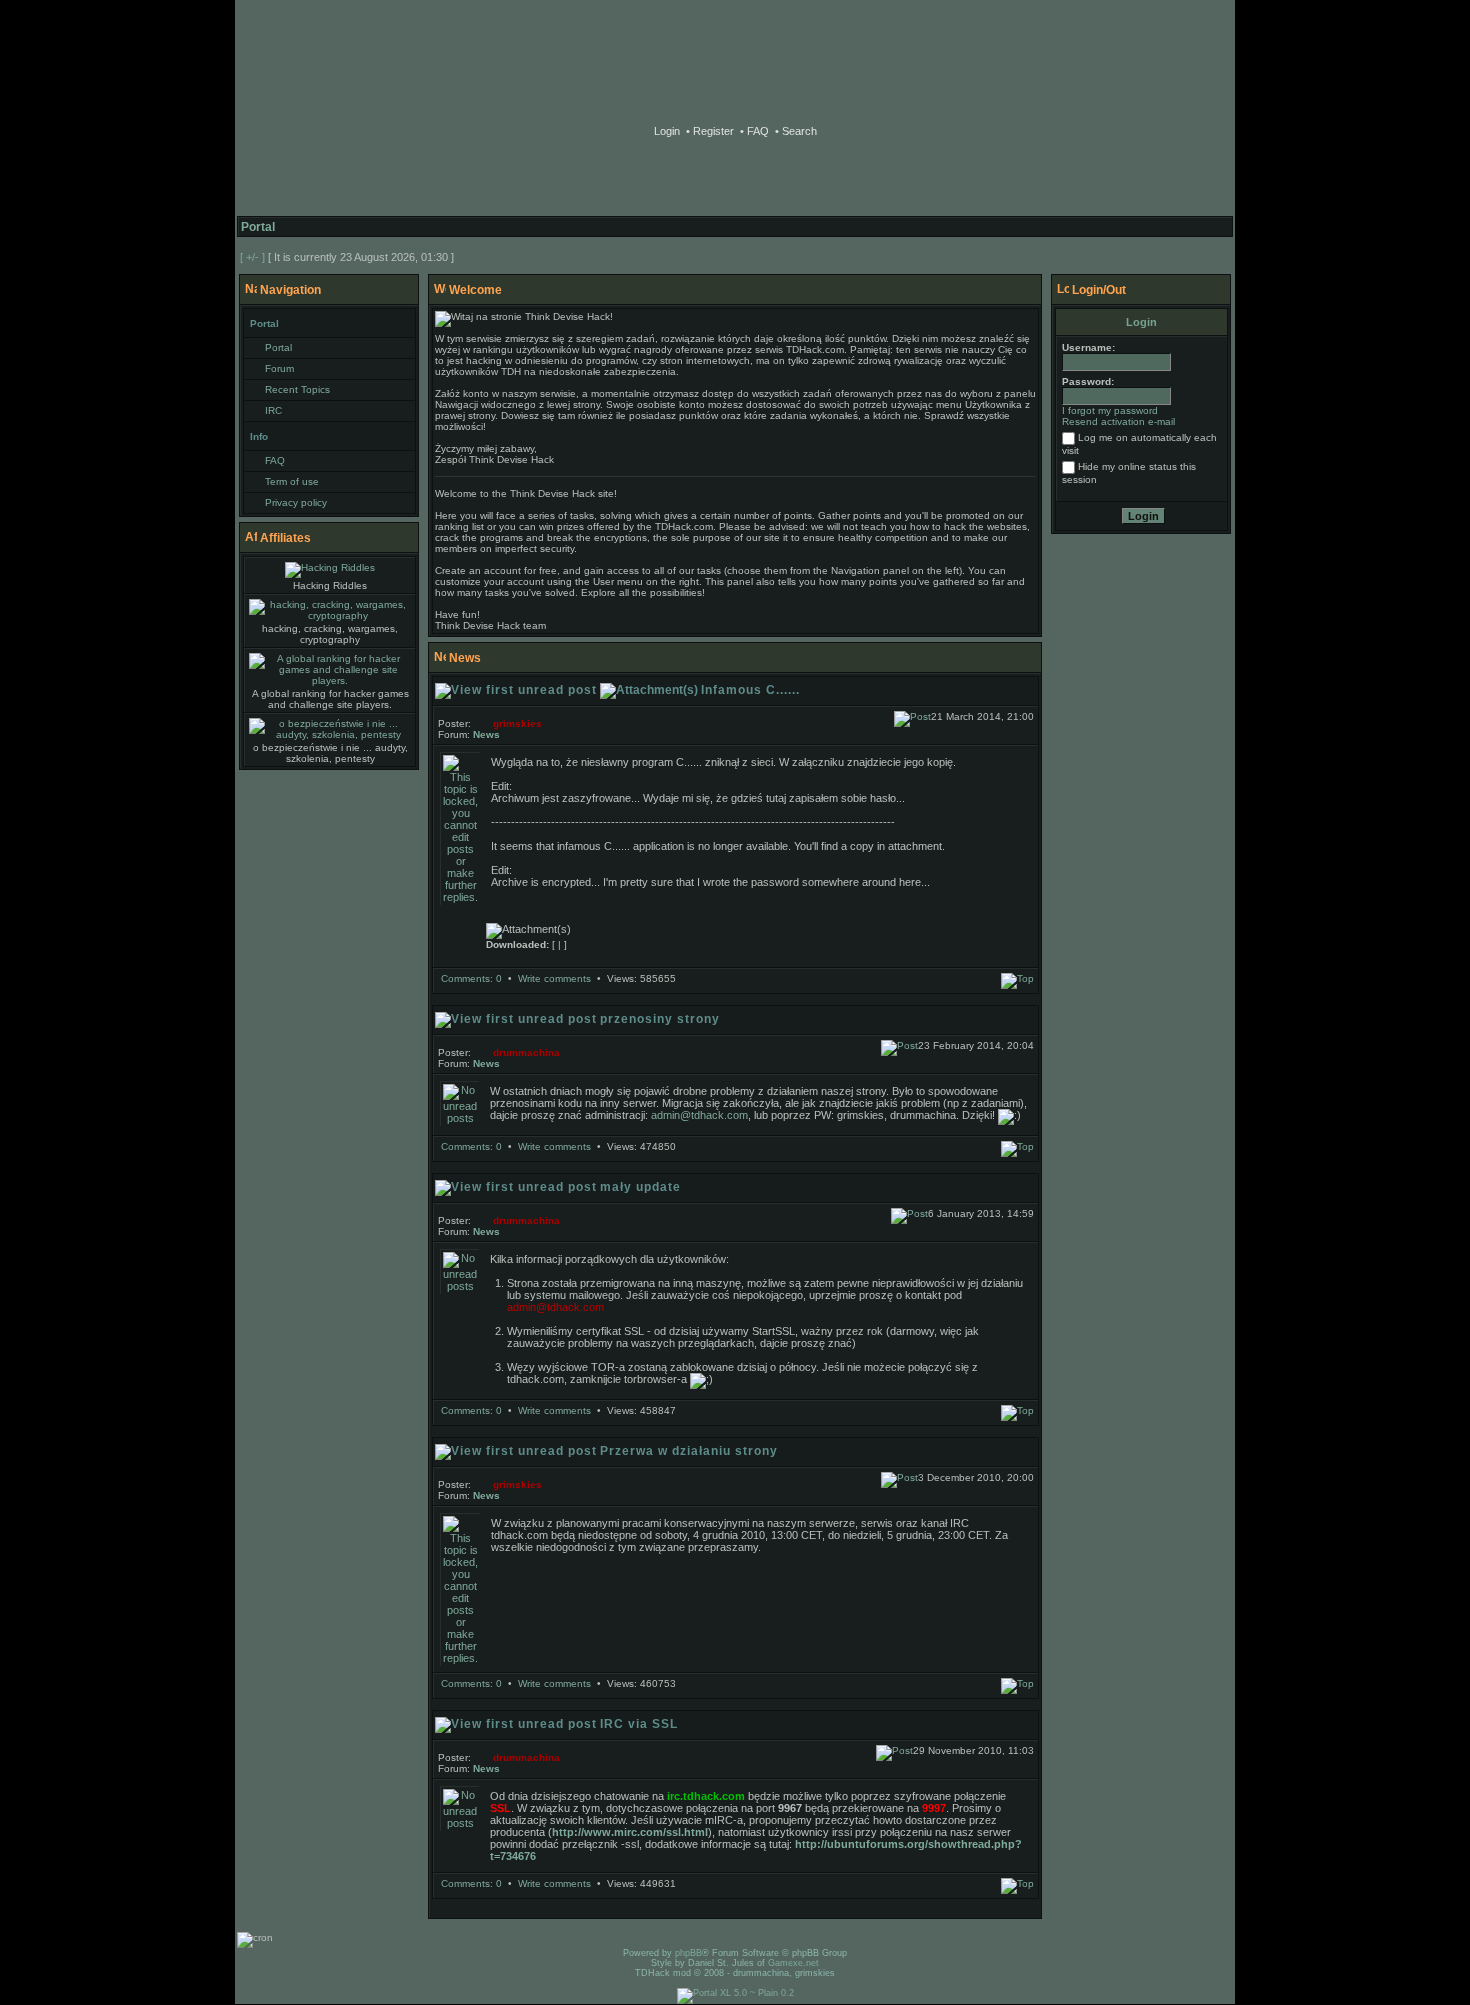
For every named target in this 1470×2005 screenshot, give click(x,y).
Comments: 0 (471, 978)
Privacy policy (296, 502)
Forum (279, 368)
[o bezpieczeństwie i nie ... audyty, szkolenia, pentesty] (330, 729)
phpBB (735, 50)
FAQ (756, 131)
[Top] (1017, 978)
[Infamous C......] (460, 897)
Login (667, 131)
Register (712, 131)
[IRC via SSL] (460, 1823)
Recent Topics (297, 389)
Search (798, 131)
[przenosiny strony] (460, 1118)
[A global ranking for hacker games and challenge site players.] (330, 669)
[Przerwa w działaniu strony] (460, 1658)
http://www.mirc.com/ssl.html (630, 1832)
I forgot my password (1110, 410)
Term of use (292, 481)
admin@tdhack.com (699, 1115)
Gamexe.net (793, 1963)
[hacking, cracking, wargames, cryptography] (330, 610)
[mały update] (460, 1286)
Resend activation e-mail (1118, 421)
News (486, 734)
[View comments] (912, 716)
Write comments (554, 978)
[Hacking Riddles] (330, 570)
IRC (273, 410)
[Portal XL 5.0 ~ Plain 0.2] (735, 1993)
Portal (258, 227)
